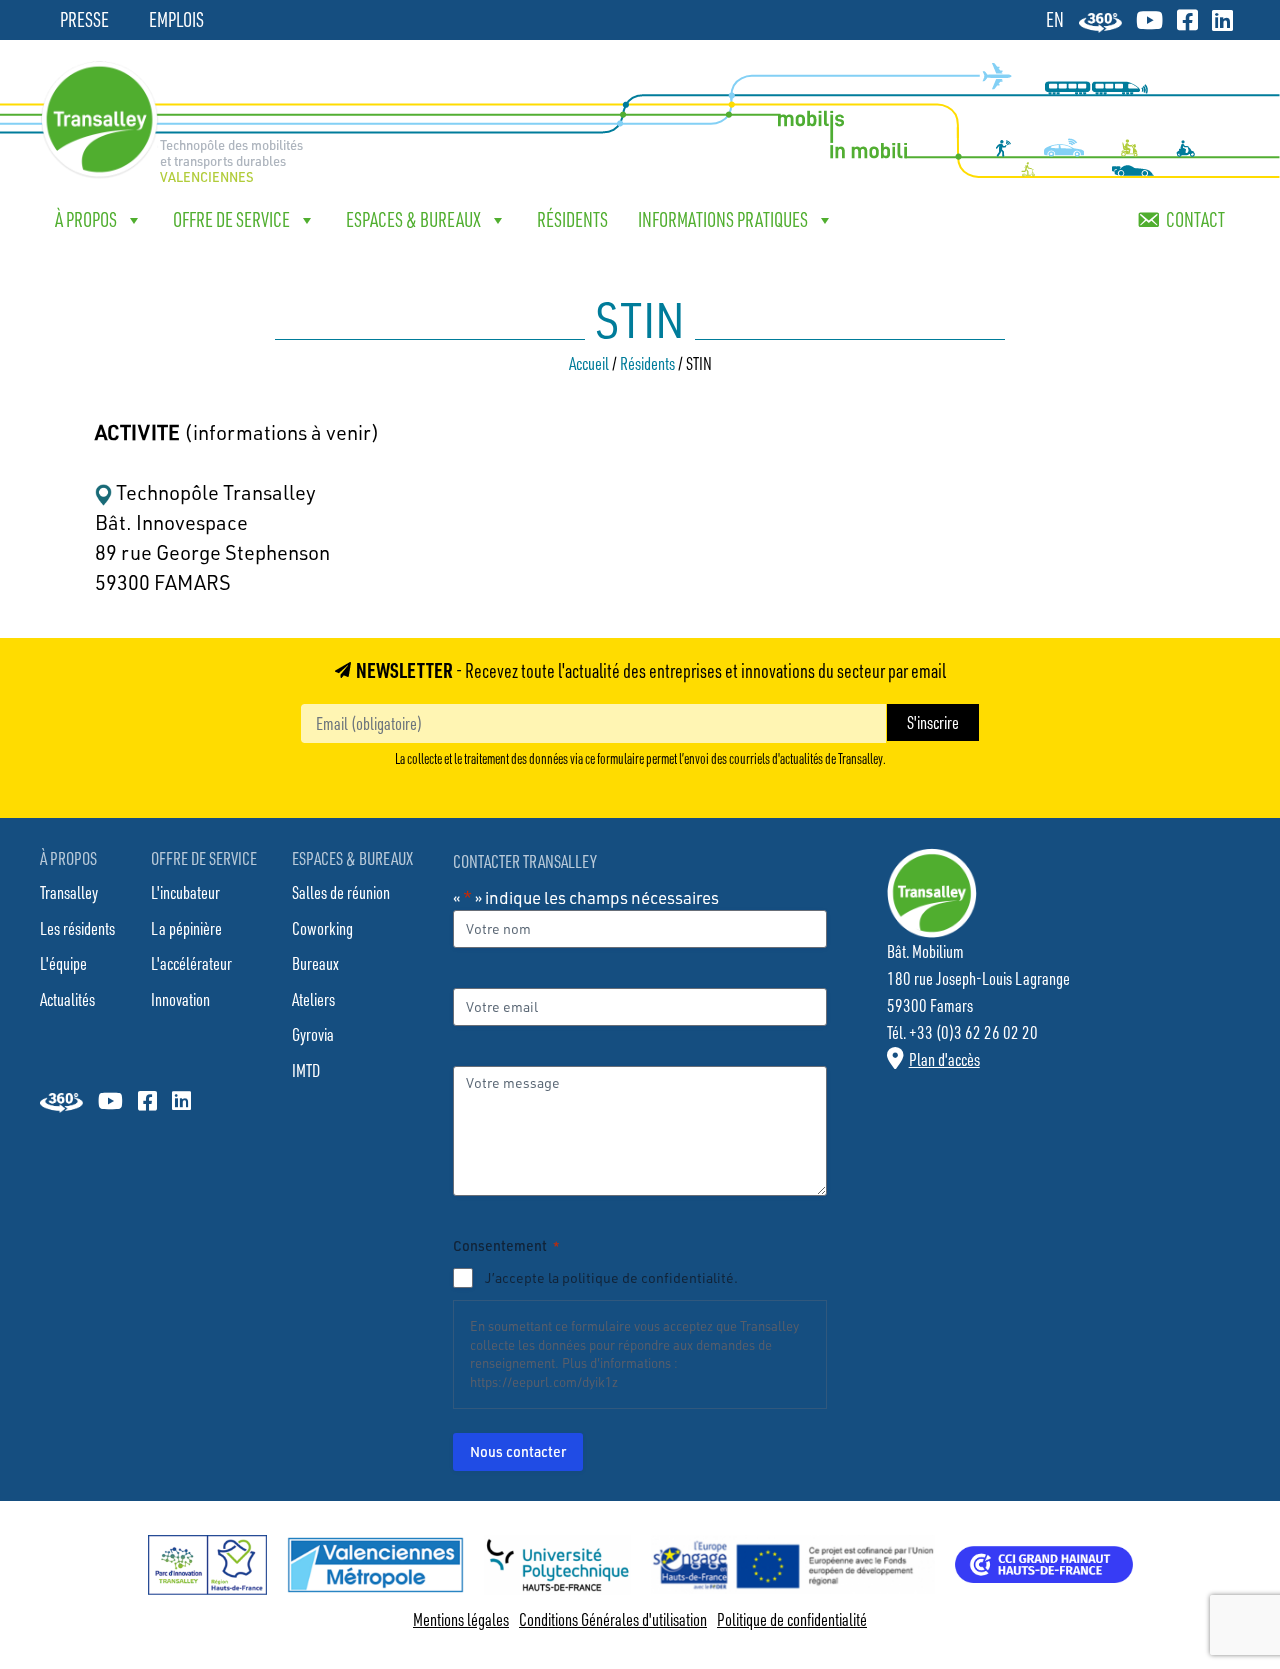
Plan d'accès (944, 1059)
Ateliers (313, 999)
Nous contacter (518, 1451)
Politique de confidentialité (792, 1619)
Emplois (176, 19)
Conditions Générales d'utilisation (613, 1619)
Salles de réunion (341, 892)
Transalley (69, 892)
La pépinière (186, 928)
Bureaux (315, 963)
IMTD (306, 1070)
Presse (84, 19)
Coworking (322, 928)
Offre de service (231, 219)
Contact (1195, 219)
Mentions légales (461, 1619)
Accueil (589, 363)
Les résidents (77, 928)
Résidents (572, 219)
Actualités (67, 999)
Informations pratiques (723, 219)
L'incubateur (185, 892)
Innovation (180, 999)
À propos (86, 219)
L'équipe (63, 963)
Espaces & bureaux (413, 219)
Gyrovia (313, 1034)
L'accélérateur (191, 963)
